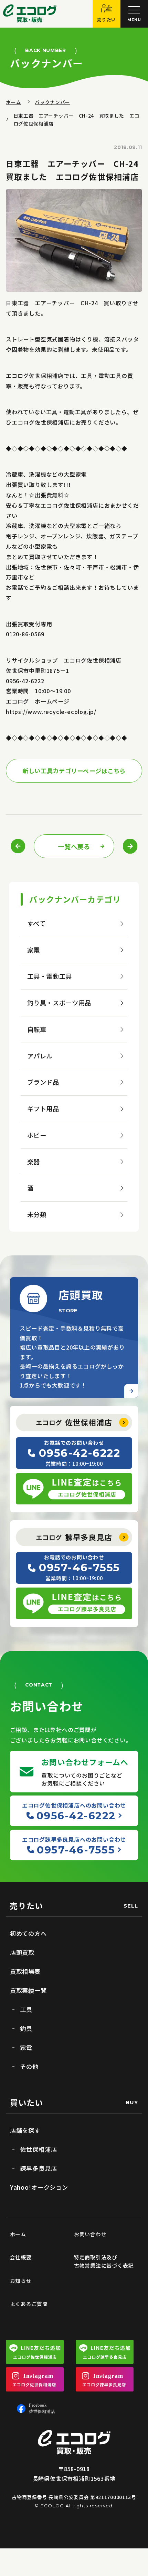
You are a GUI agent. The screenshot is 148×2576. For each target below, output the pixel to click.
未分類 (37, 1214)
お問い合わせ (90, 2234)
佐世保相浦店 (74, 1422)
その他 (29, 2066)
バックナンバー (52, 102)
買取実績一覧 (28, 1990)
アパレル (40, 1056)
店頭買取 (22, 1952)
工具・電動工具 (50, 976)
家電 (34, 950)
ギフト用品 (43, 1108)
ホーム (13, 102)
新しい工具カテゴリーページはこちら (74, 771)
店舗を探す (25, 2130)
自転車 (37, 1029)
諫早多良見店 (74, 1537)
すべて (36, 923)
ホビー (37, 1135)
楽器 (34, 1162)
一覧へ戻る (74, 846)
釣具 (26, 2028)
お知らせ (21, 2281)
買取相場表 (25, 1971)
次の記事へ (130, 846)
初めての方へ (28, 1933)
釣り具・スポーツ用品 (59, 1003)
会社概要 (21, 2257)
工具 (26, 2010)
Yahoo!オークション (39, 2187)
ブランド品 (43, 1082)
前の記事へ (19, 846)
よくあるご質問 (29, 2304)
